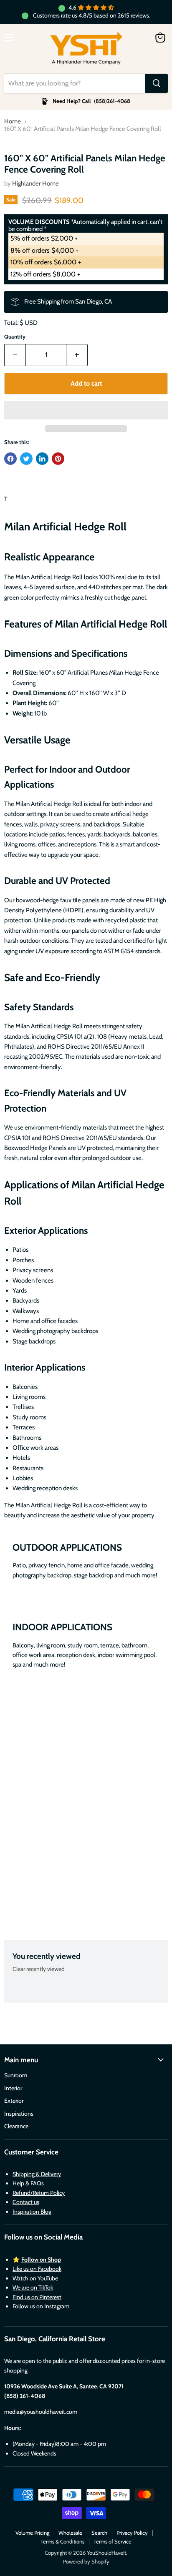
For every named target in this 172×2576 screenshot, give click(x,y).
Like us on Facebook (37, 2269)
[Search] (157, 83)
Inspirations (19, 2114)
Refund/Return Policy (39, 2193)
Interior (13, 2088)
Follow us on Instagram (41, 2306)
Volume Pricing (32, 2533)
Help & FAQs (28, 2183)
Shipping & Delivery (37, 2174)
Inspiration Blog (32, 2212)
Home (13, 122)
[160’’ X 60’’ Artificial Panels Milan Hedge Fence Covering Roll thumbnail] (18, 159)
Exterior (14, 2101)
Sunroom (16, 2075)
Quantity (15, 337)
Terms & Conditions (62, 2541)
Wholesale (70, 2533)
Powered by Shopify (86, 2561)
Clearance (16, 2126)
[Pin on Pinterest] (58, 459)
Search (99, 2533)
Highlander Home (35, 183)
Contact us (26, 2202)
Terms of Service (113, 2541)
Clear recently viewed (39, 1969)
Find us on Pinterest (37, 2297)
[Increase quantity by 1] (77, 355)
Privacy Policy (132, 2533)
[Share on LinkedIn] (42, 459)
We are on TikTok (33, 2287)
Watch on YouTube (35, 2278)
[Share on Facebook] (10, 459)
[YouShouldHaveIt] (86, 49)
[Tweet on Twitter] (26, 459)
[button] (86, 410)
